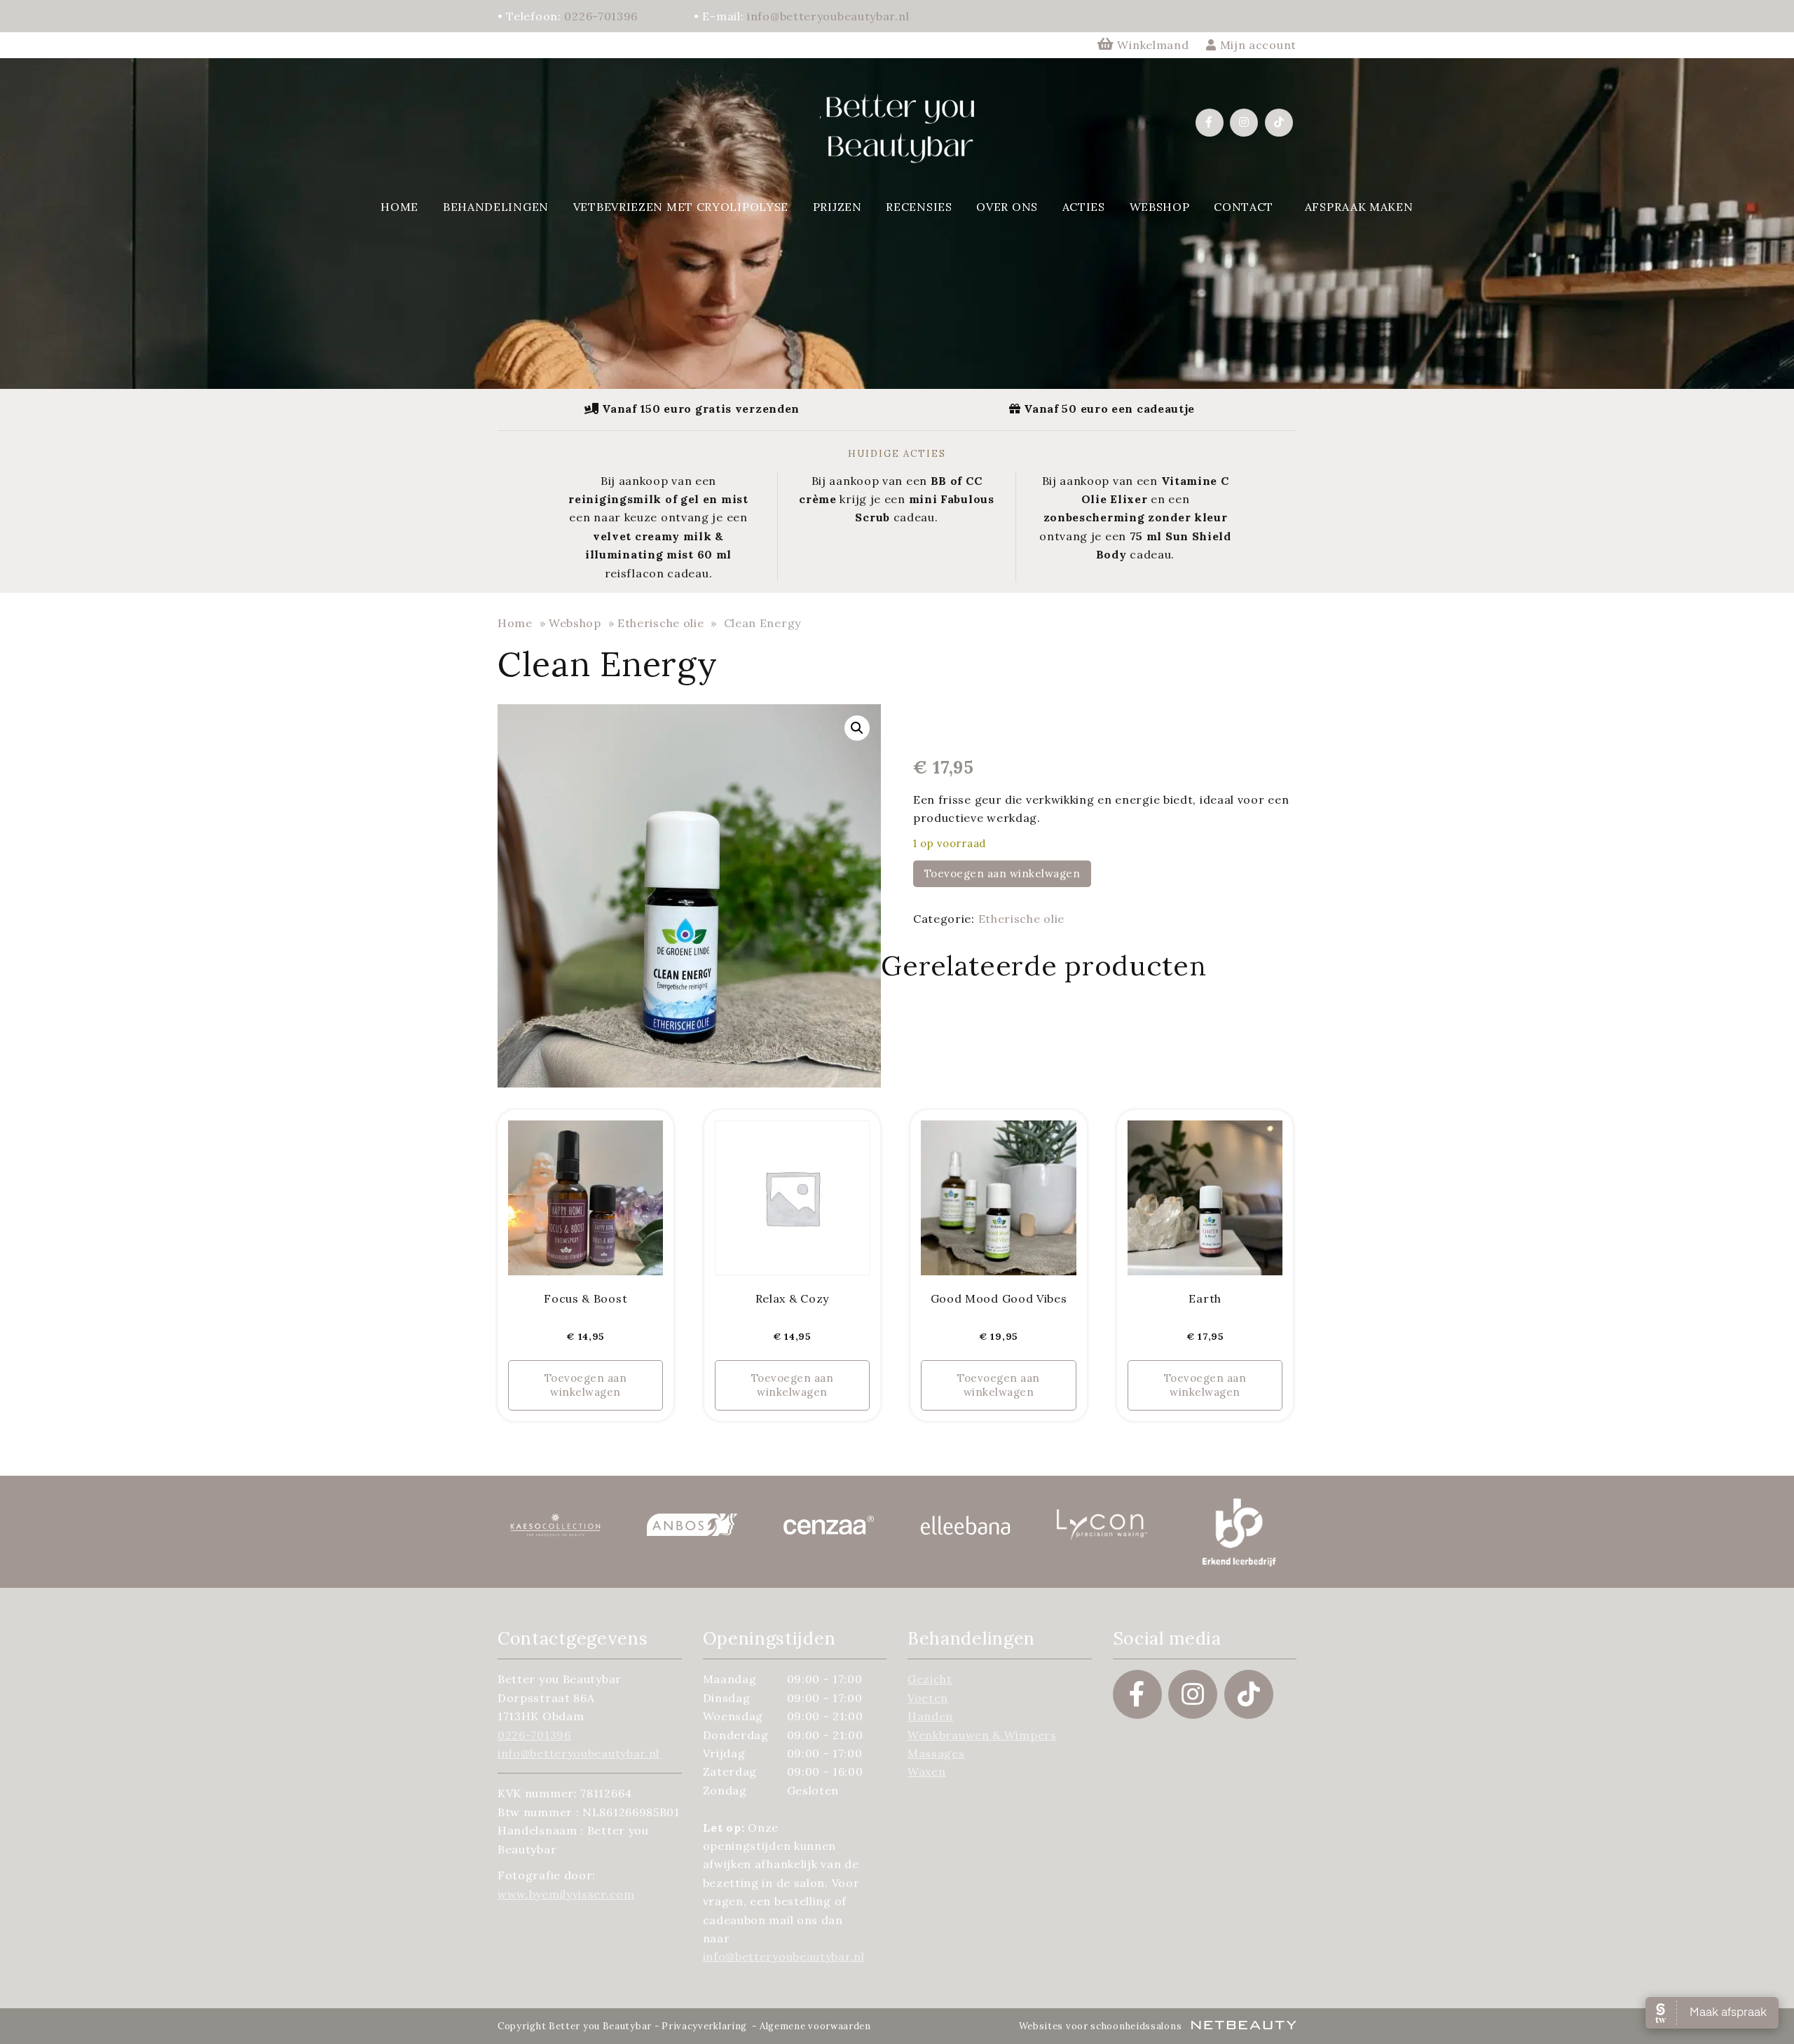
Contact (1244, 207)
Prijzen (837, 207)
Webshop (1160, 207)
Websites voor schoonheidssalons (1102, 2026)
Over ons (1007, 207)
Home (399, 207)
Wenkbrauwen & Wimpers (982, 1735)
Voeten (928, 1698)
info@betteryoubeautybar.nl (828, 16)
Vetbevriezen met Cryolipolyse (681, 207)
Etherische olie (661, 623)
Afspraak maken (1359, 207)
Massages (936, 1753)
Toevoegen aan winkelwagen (1002, 873)
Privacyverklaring (704, 2026)
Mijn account (1257, 45)
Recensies (919, 207)
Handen (930, 1716)
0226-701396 (601, 16)
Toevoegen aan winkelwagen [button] (586, 1385)
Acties (1084, 207)
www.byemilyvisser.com (566, 1894)
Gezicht (930, 1679)
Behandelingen (496, 207)
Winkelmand (1153, 45)
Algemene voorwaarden (815, 2026)
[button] (857, 728)
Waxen (927, 1771)
